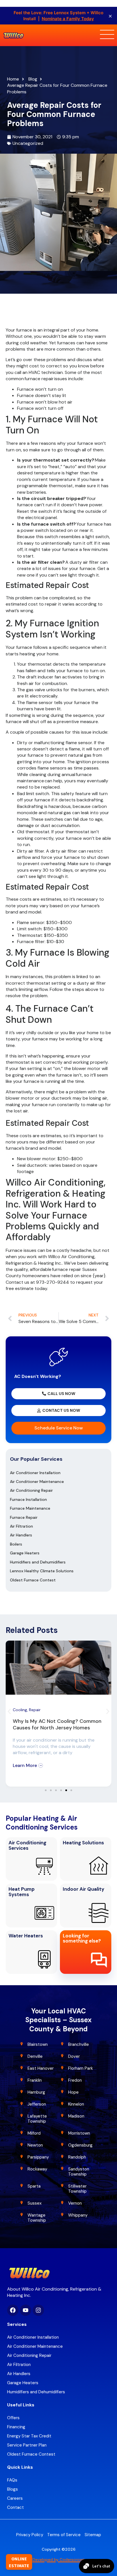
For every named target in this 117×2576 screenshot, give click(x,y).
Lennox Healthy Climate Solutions (42, 1571)
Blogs (12, 2489)
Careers (15, 2498)
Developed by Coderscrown (59, 2559)
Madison (76, 2116)
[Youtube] (26, 2310)
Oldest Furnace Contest (33, 1580)
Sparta (34, 2186)
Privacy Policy (30, 2535)
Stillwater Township (78, 2189)
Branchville (79, 2044)
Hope (73, 2092)
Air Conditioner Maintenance (37, 1482)
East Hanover (41, 2068)
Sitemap (93, 2535)
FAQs (12, 2480)
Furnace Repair (24, 1517)
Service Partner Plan (27, 2445)
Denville (35, 2056)
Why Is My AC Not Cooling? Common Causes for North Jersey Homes (57, 1724)
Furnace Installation (28, 1499)
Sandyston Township (79, 2172)
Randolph (77, 2157)
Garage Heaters (25, 1553)
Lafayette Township (37, 2119)
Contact (15, 2507)
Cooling (20, 1710)
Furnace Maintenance (30, 1508)
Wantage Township (37, 2218)
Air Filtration (21, 1526)
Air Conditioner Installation (35, 1473)
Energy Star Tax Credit (29, 2436)
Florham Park (81, 2068)
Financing (16, 2427)
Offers (13, 2418)
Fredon (75, 2080)
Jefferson (37, 2104)
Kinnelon (76, 2104)
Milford (34, 2133)
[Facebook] (13, 2310)
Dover (74, 2056)
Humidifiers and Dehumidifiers (38, 1562)
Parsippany (38, 2157)
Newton (35, 2145)
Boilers (16, 1544)
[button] (9, 1712)
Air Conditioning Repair (31, 1490)
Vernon (75, 2203)
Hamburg (36, 2092)
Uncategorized (28, 143)
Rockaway (37, 2169)
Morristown (79, 2133)
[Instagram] (38, 2310)
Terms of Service (64, 2535)
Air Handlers (21, 1535)
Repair (35, 1710)
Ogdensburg (80, 2145)
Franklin (35, 2080)
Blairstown (38, 2044)
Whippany (78, 2215)
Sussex (35, 2203)
